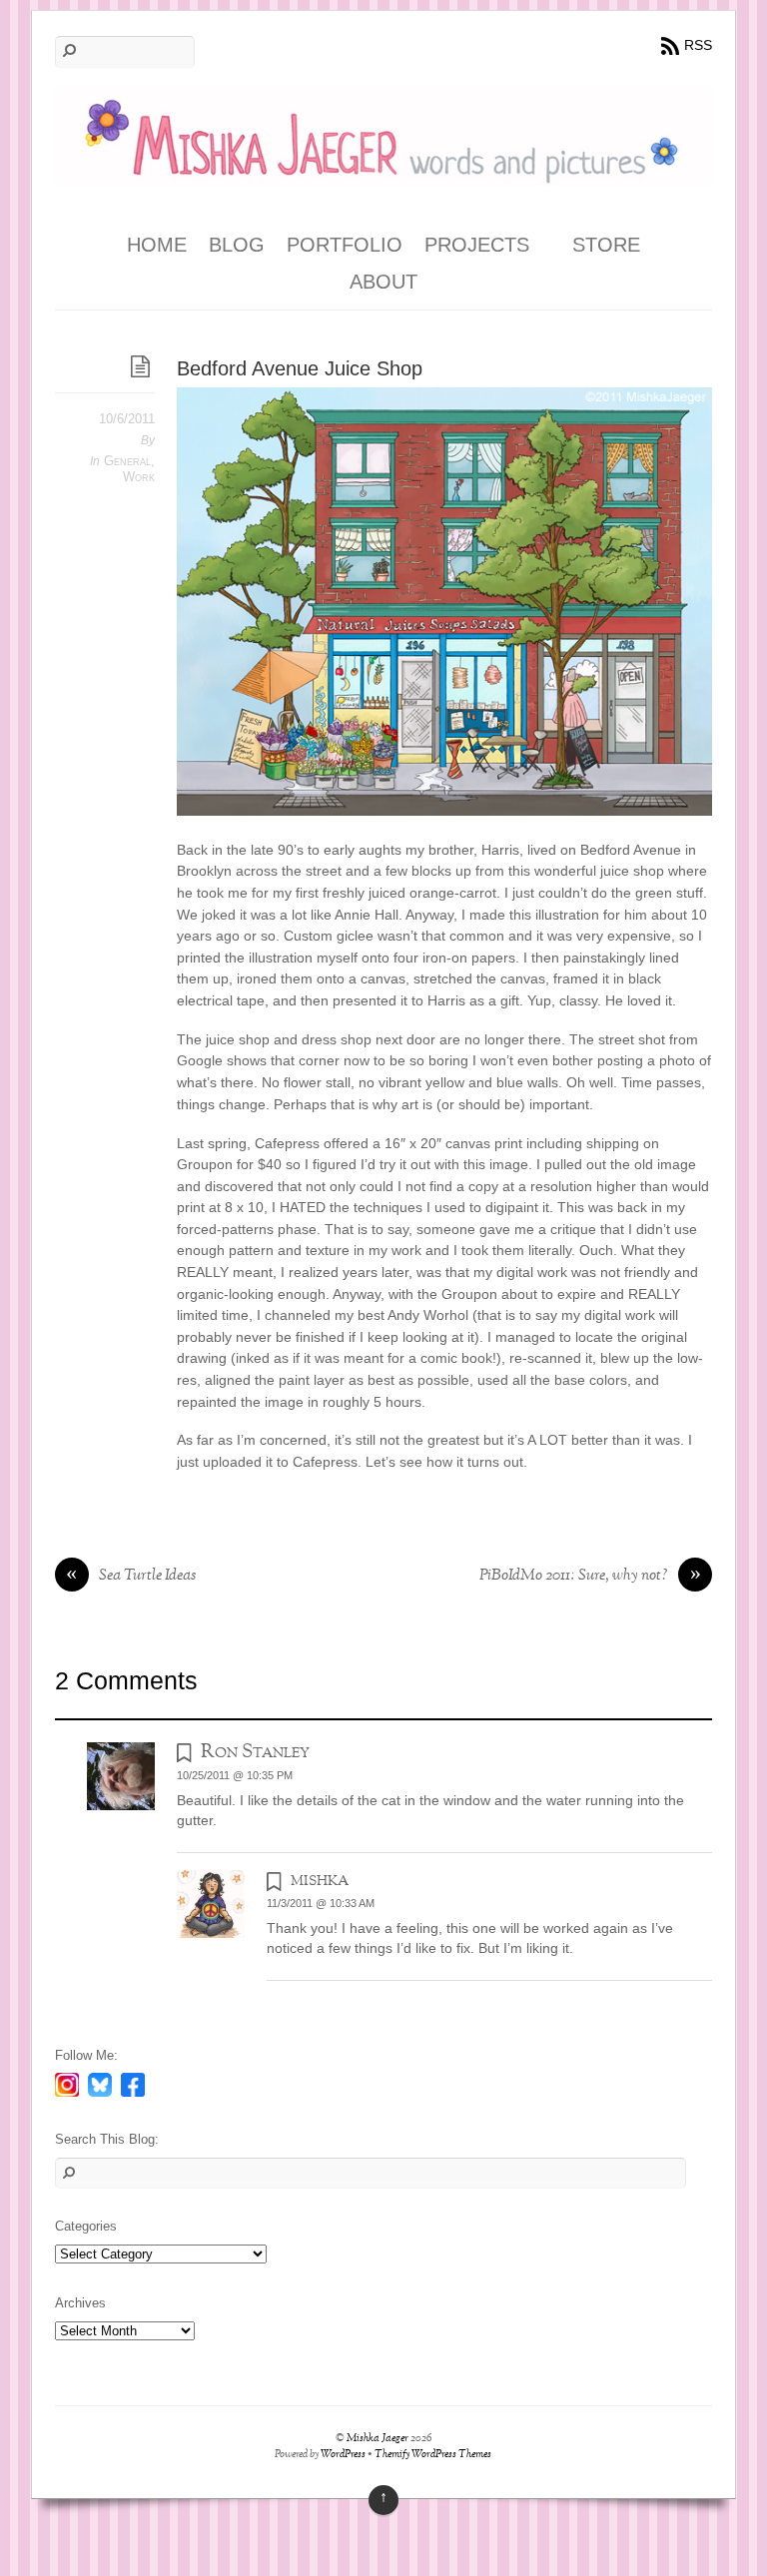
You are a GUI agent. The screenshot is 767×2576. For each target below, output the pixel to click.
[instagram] (67, 2084)
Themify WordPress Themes (433, 2455)
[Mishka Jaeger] (383, 171)
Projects (477, 245)
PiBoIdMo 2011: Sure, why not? (590, 1577)
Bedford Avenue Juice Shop (300, 368)
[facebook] (133, 2084)
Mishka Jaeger (378, 2439)
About (383, 282)
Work (139, 477)
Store (606, 245)
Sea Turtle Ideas (131, 1577)
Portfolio (345, 245)
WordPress (343, 2455)
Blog (237, 245)
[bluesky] (100, 2084)
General (127, 461)
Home (157, 245)
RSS (698, 45)
